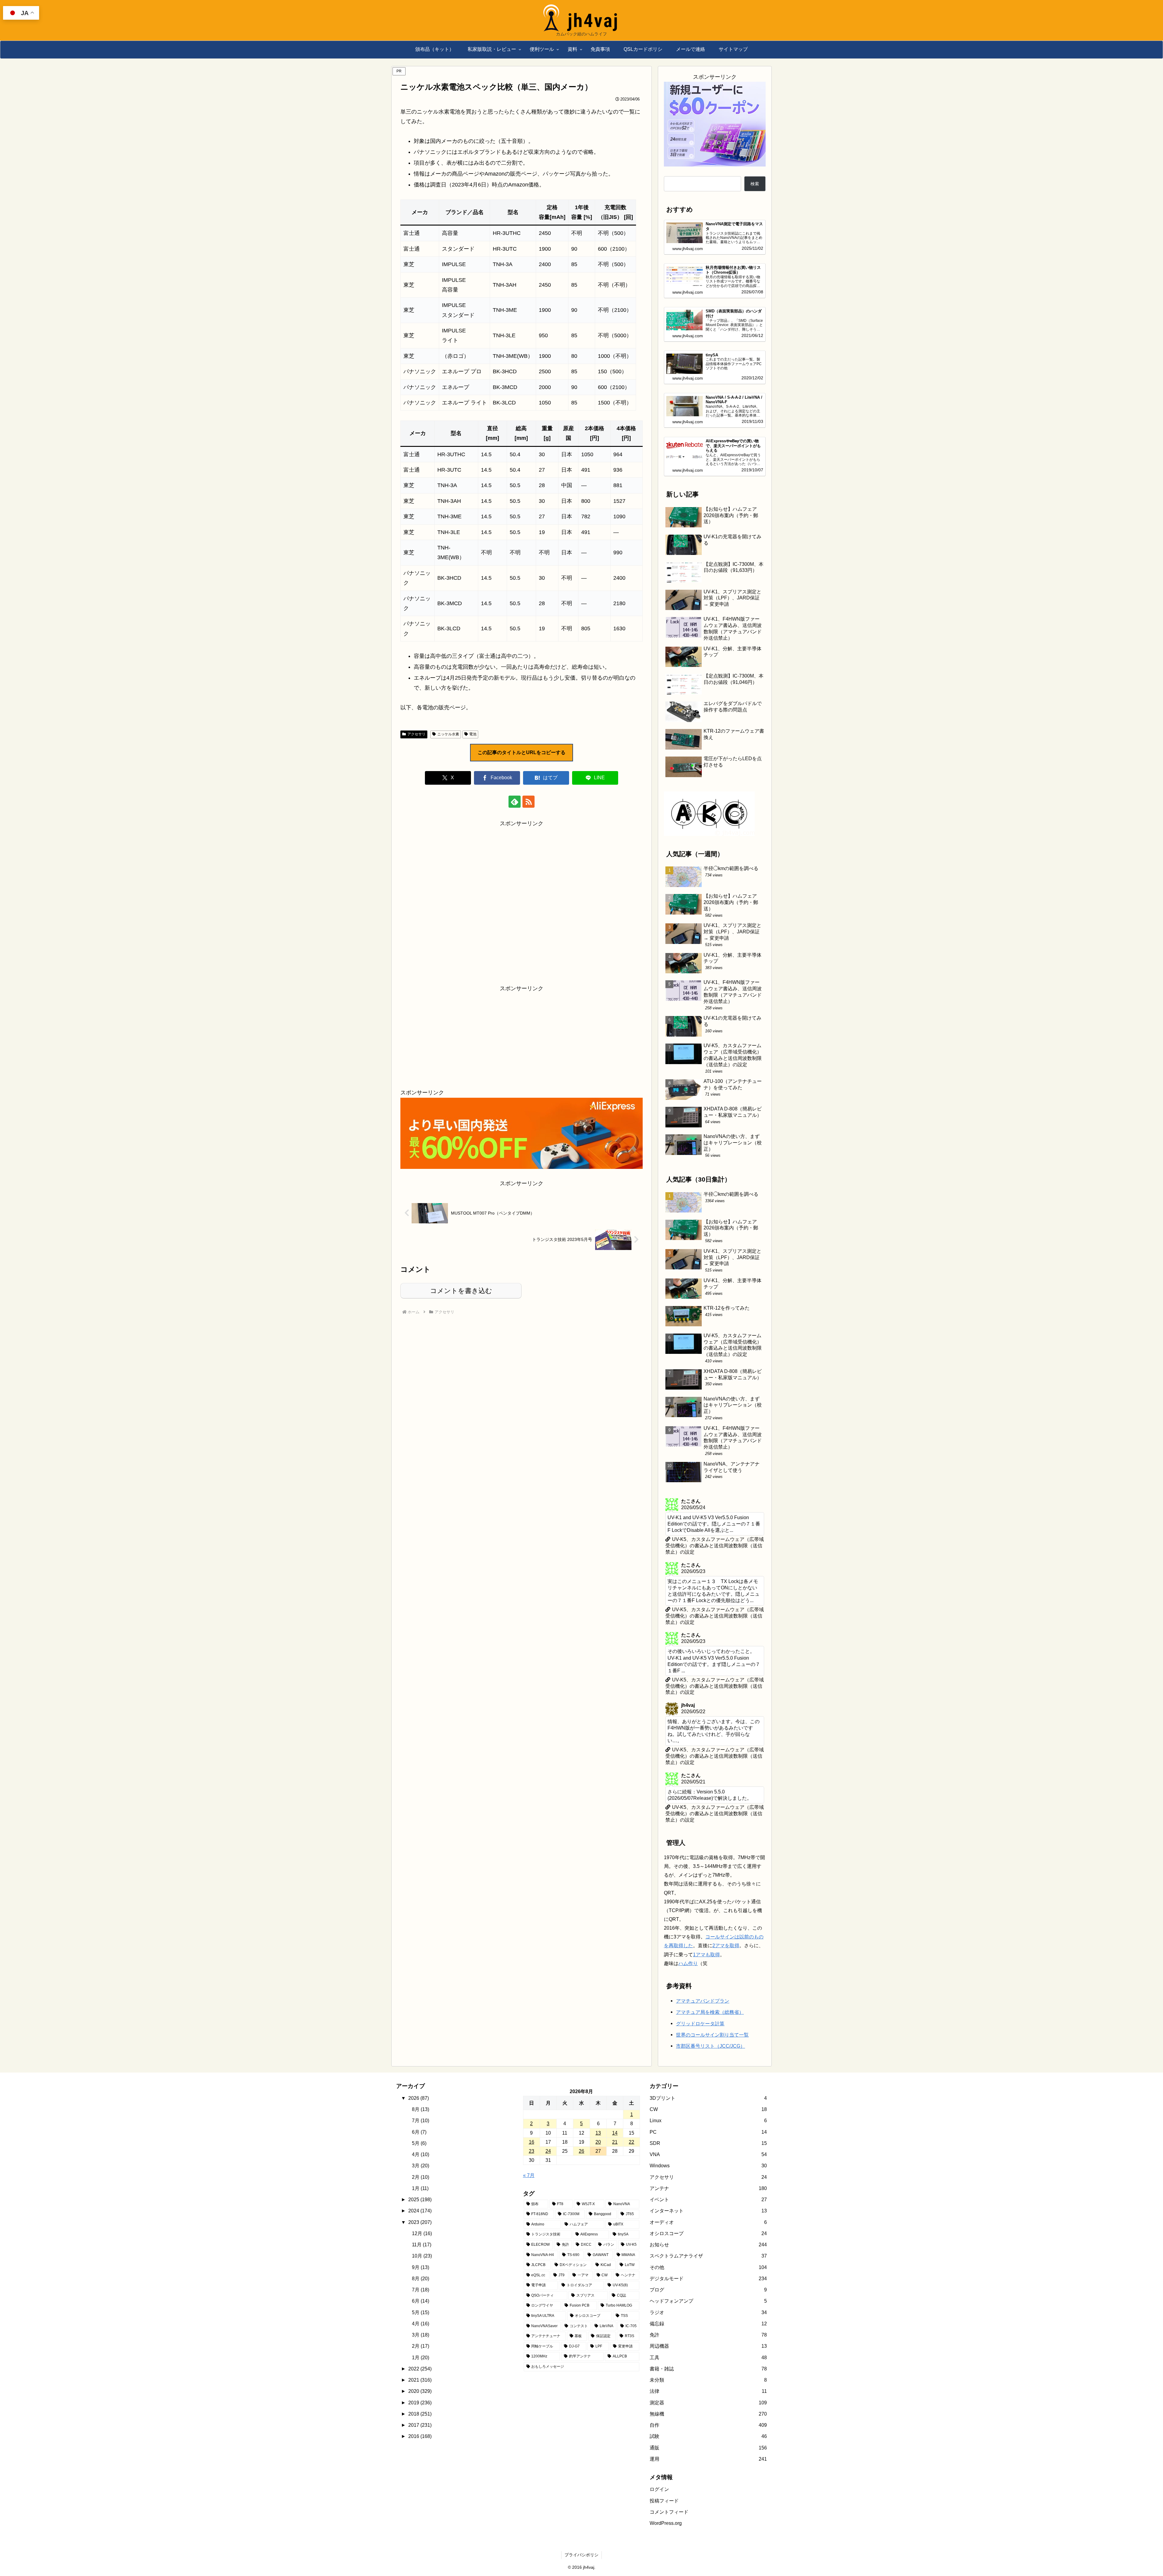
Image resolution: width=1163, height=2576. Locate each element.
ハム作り (688, 2049)
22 (631, 2227)
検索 (755, 184)
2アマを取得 (726, 2031)
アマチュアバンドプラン (703, 2086)
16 (532, 2227)
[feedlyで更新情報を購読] (515, 802)
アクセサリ (416, 734)
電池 (473, 734)
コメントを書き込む (461, 1291)
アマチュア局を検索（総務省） (710, 2098)
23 (532, 2236)
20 (598, 2227)
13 (598, 2218)
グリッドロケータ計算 (700, 2109)
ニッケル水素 (448, 734)
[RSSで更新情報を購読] (528, 802)
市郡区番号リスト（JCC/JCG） (711, 2132)
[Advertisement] (522, 901)
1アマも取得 (706, 2040)
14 (615, 2218)
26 (581, 2236)
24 (548, 2236)
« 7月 (529, 2261)
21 (615, 2227)
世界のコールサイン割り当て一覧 (712, 2120)
